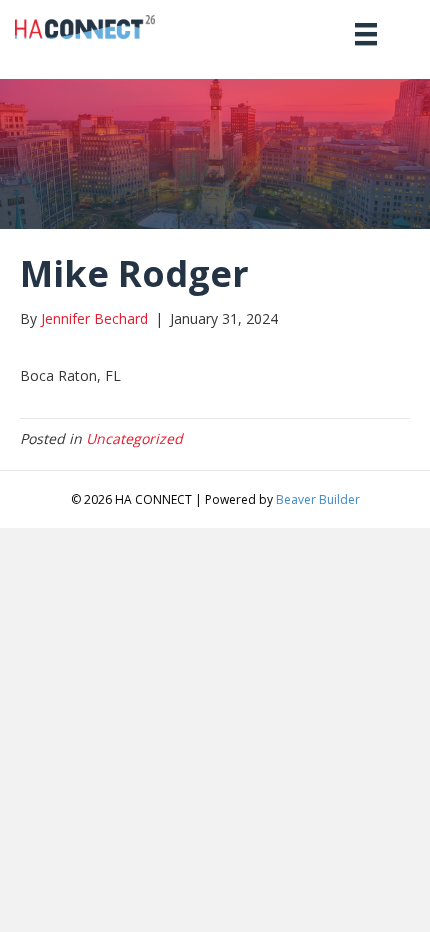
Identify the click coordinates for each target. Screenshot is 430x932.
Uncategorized (134, 438)
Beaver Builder (318, 499)
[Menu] (366, 34)
